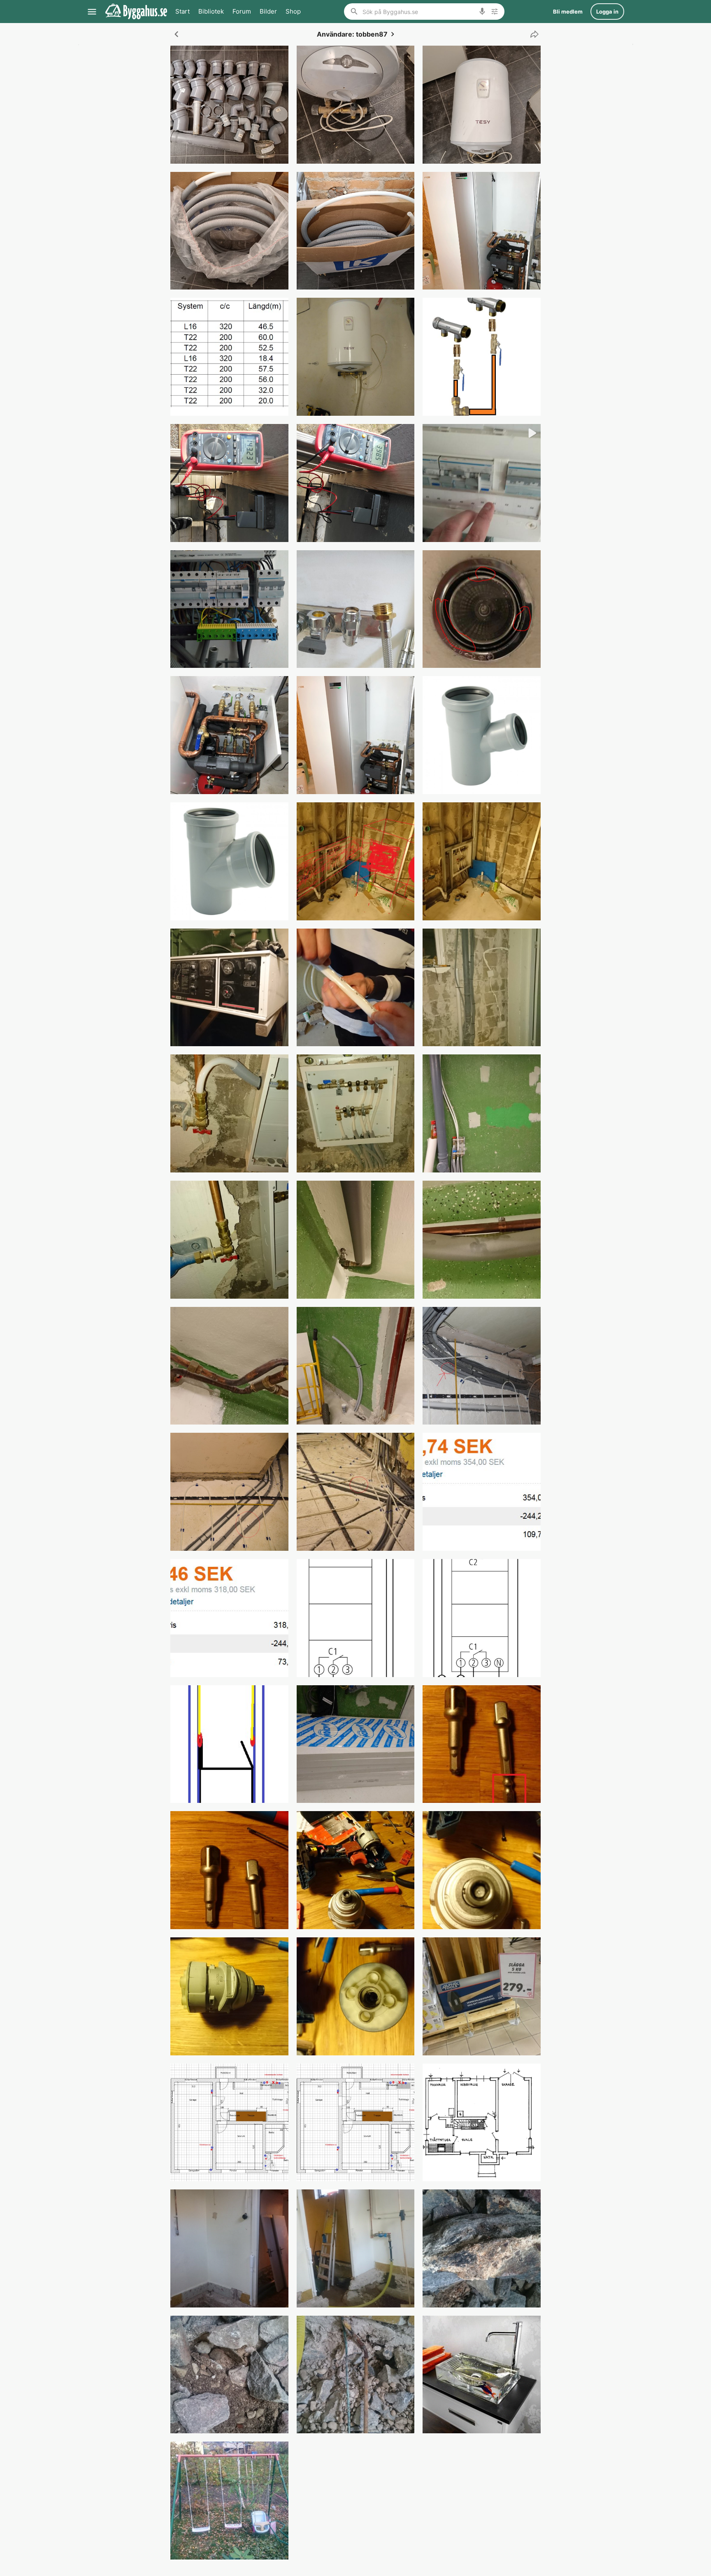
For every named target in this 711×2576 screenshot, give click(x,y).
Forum (242, 11)
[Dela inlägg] (532, 34)
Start (182, 11)
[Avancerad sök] (495, 12)
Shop (293, 11)
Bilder (268, 11)
